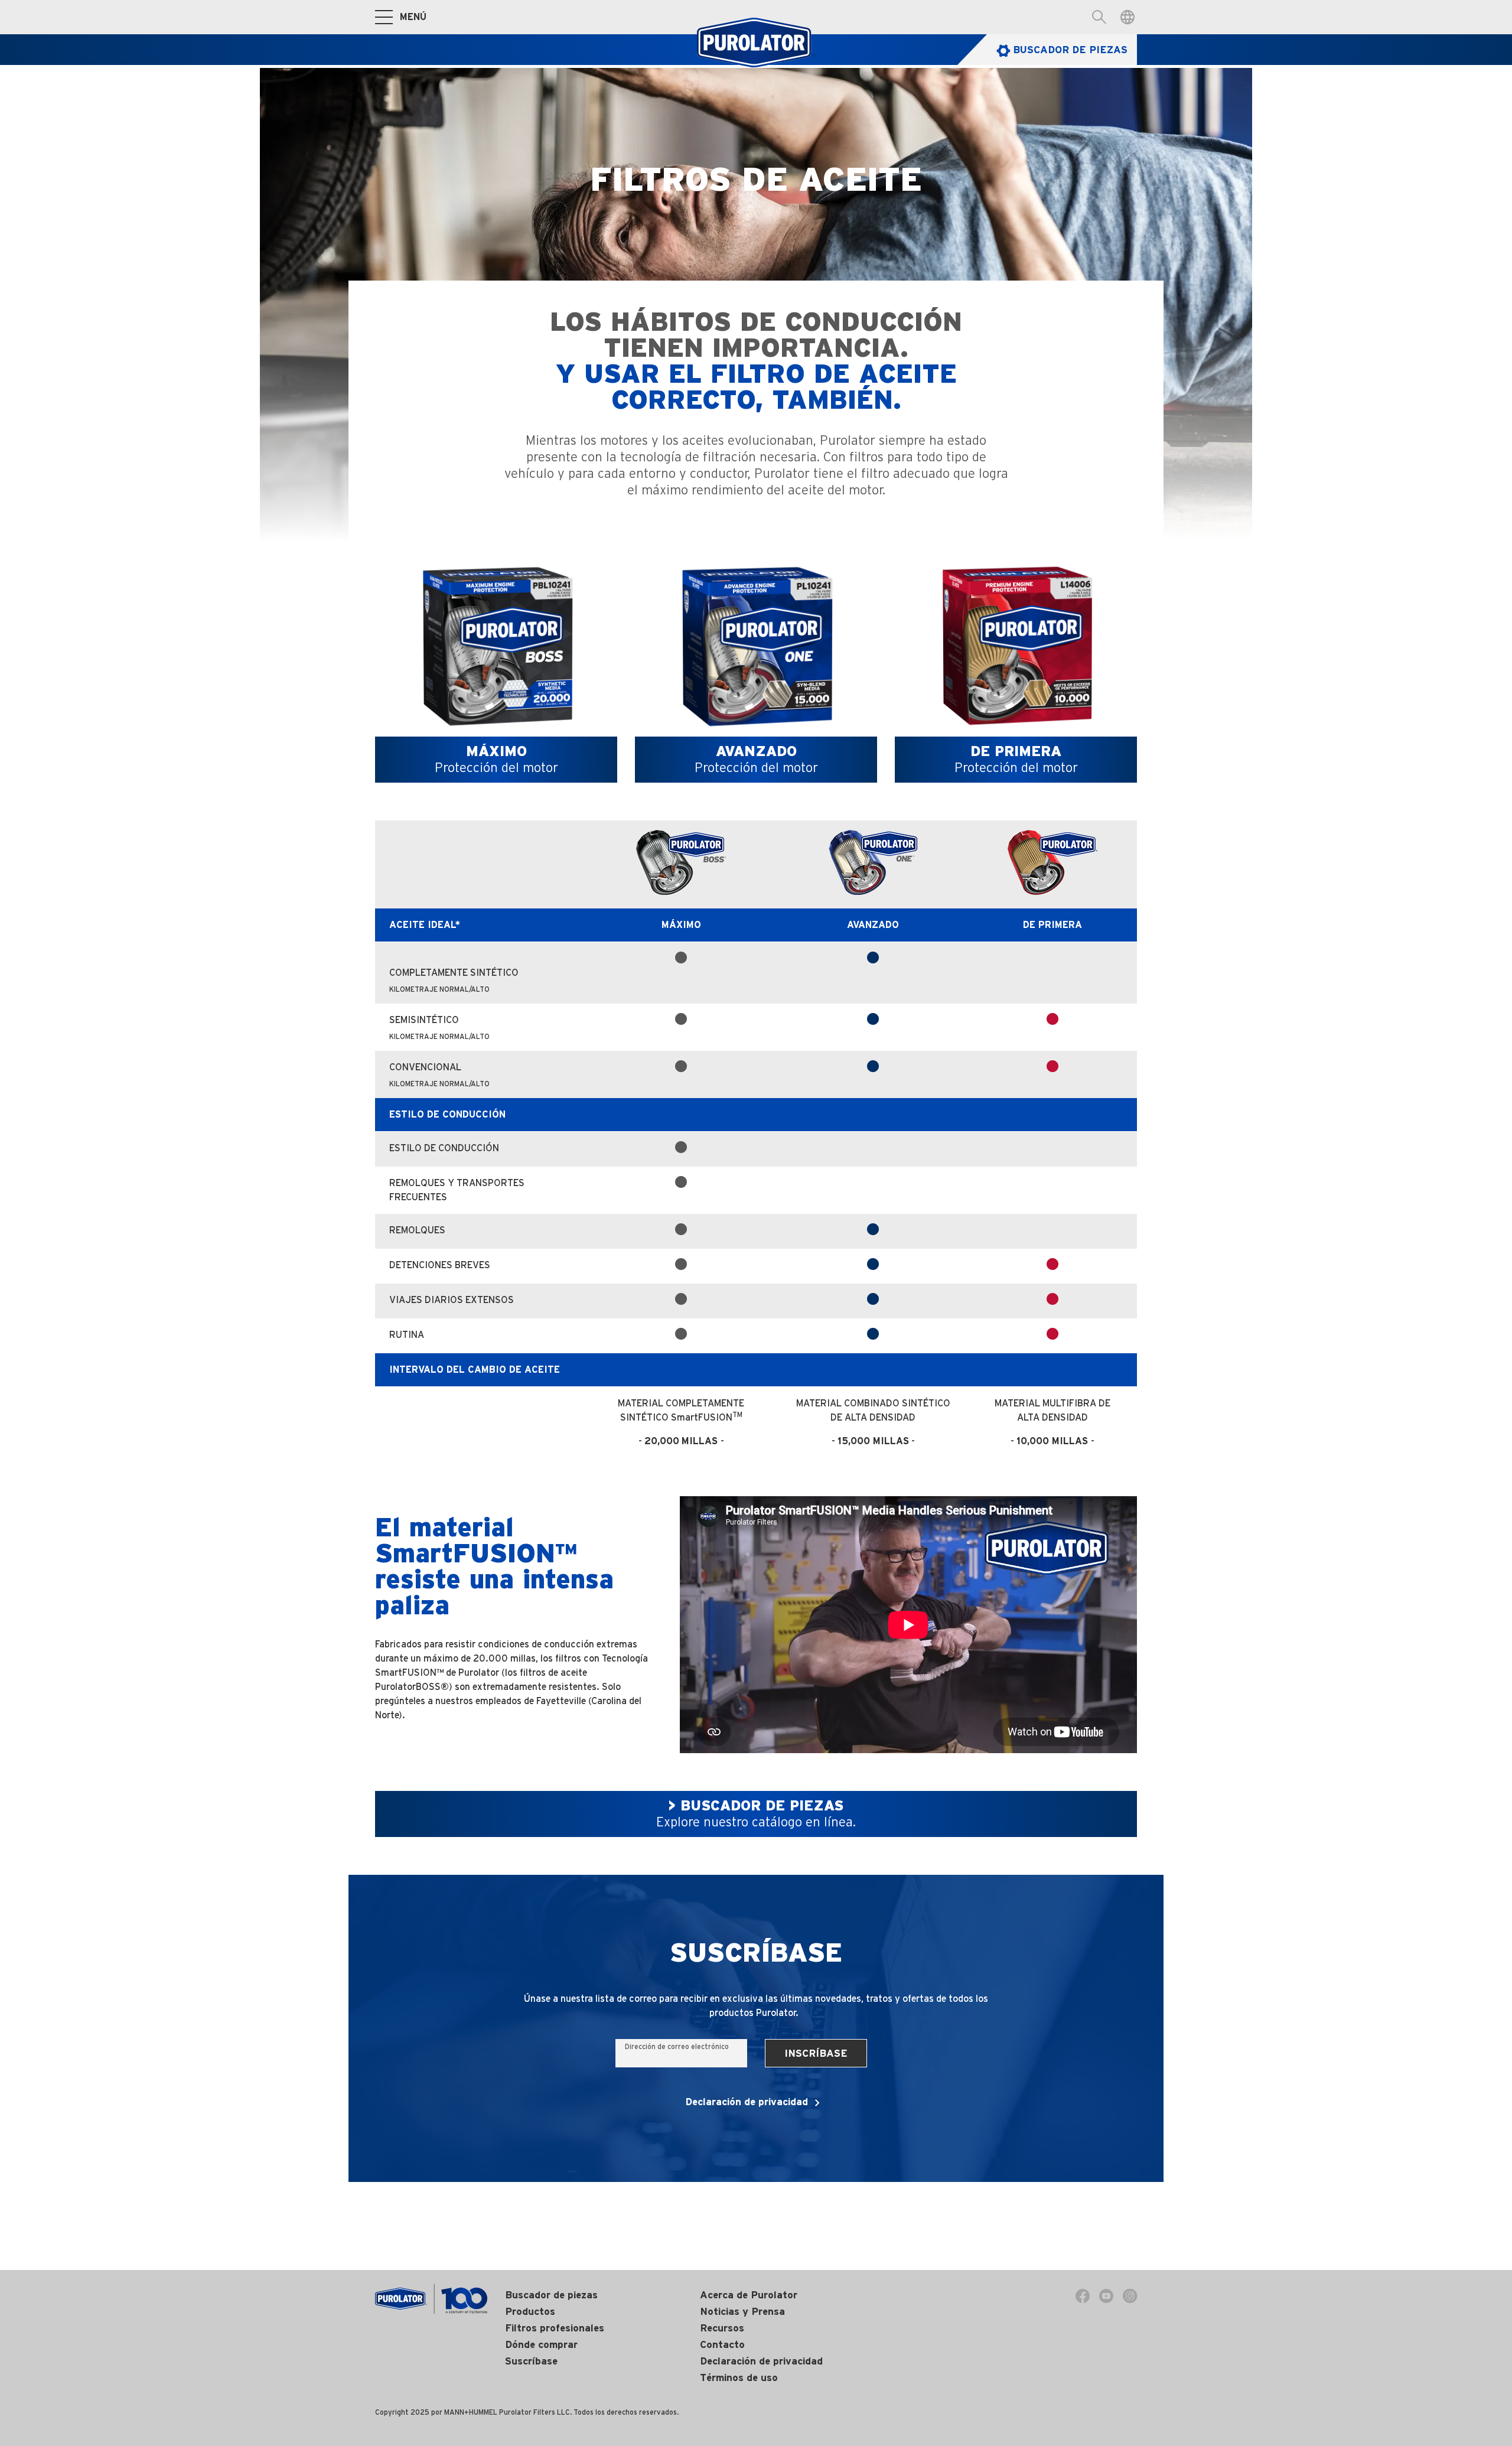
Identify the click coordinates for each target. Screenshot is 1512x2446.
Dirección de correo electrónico (677, 2046)
